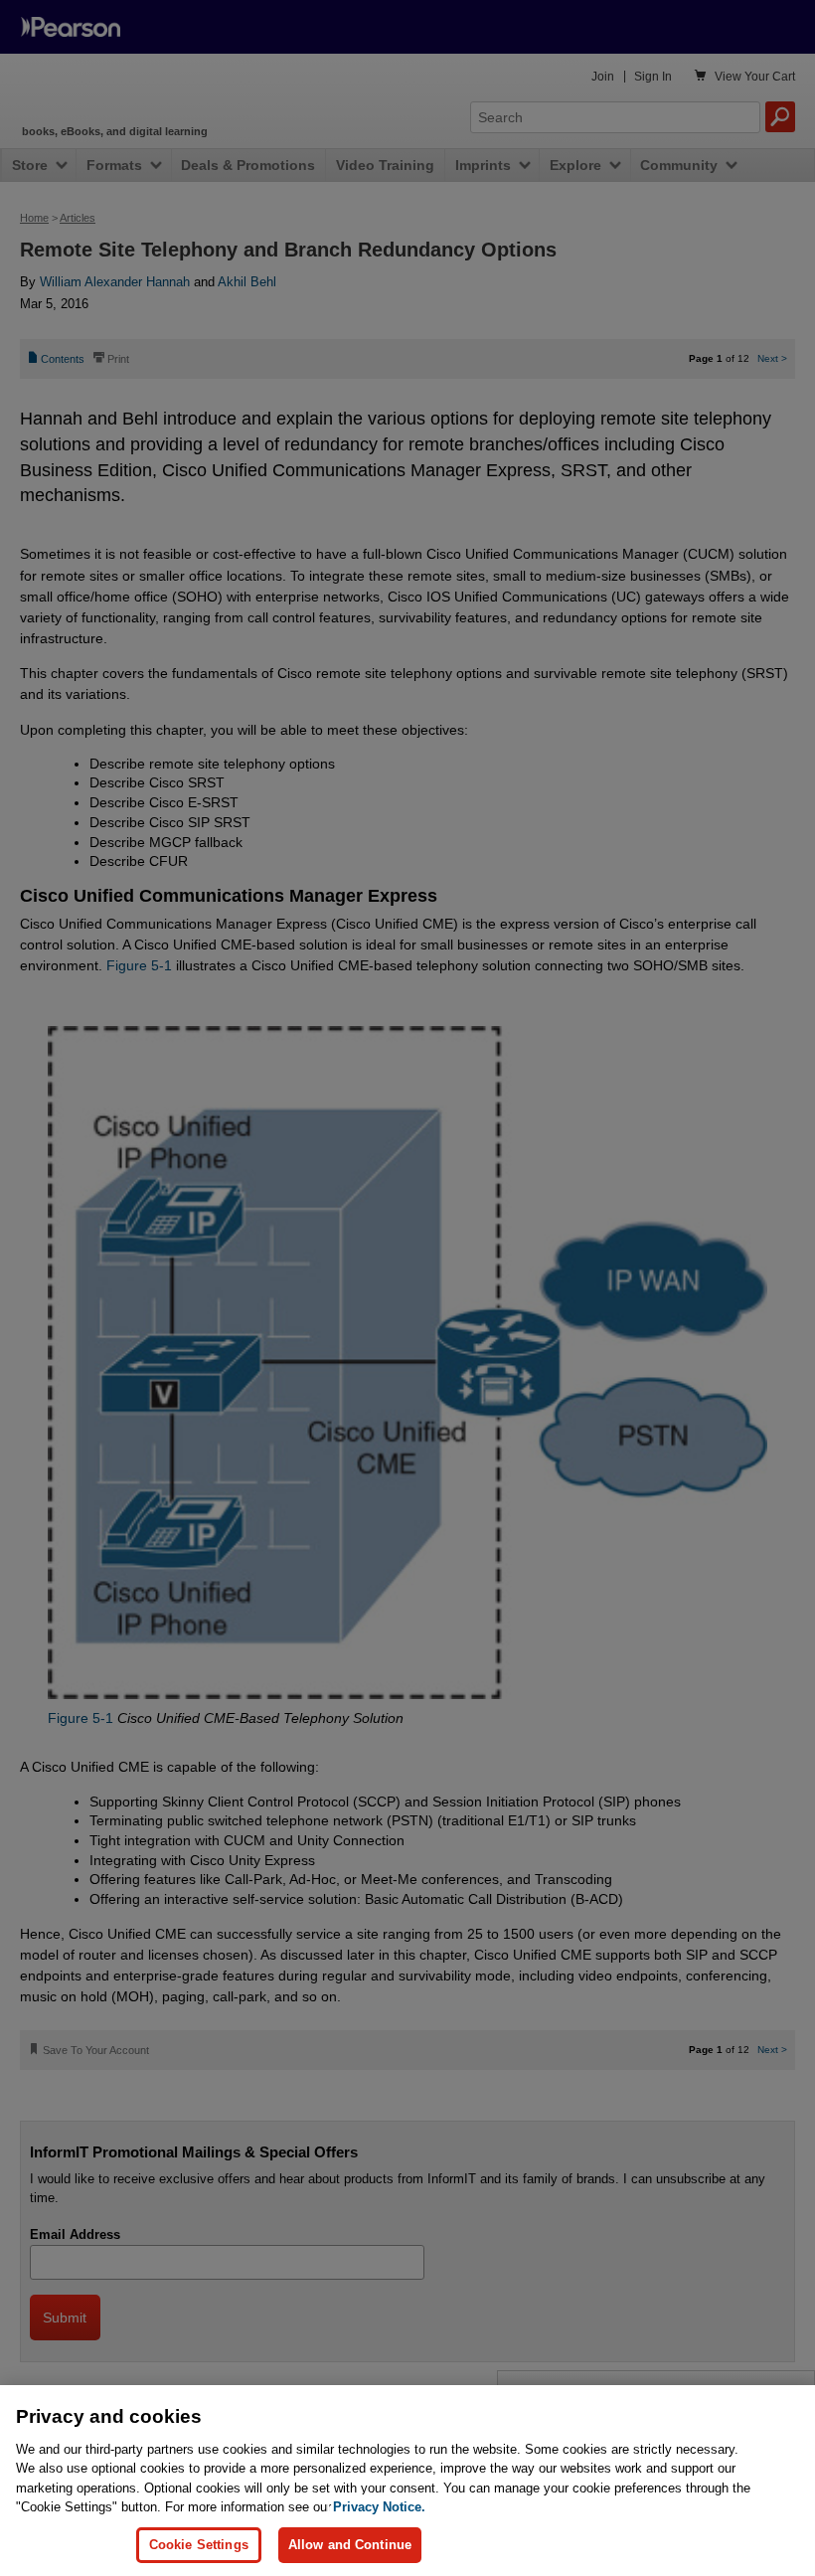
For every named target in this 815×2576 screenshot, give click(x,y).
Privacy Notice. (379, 2507)
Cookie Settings (199, 2545)
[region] (407, 2481)
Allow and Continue (350, 2545)
